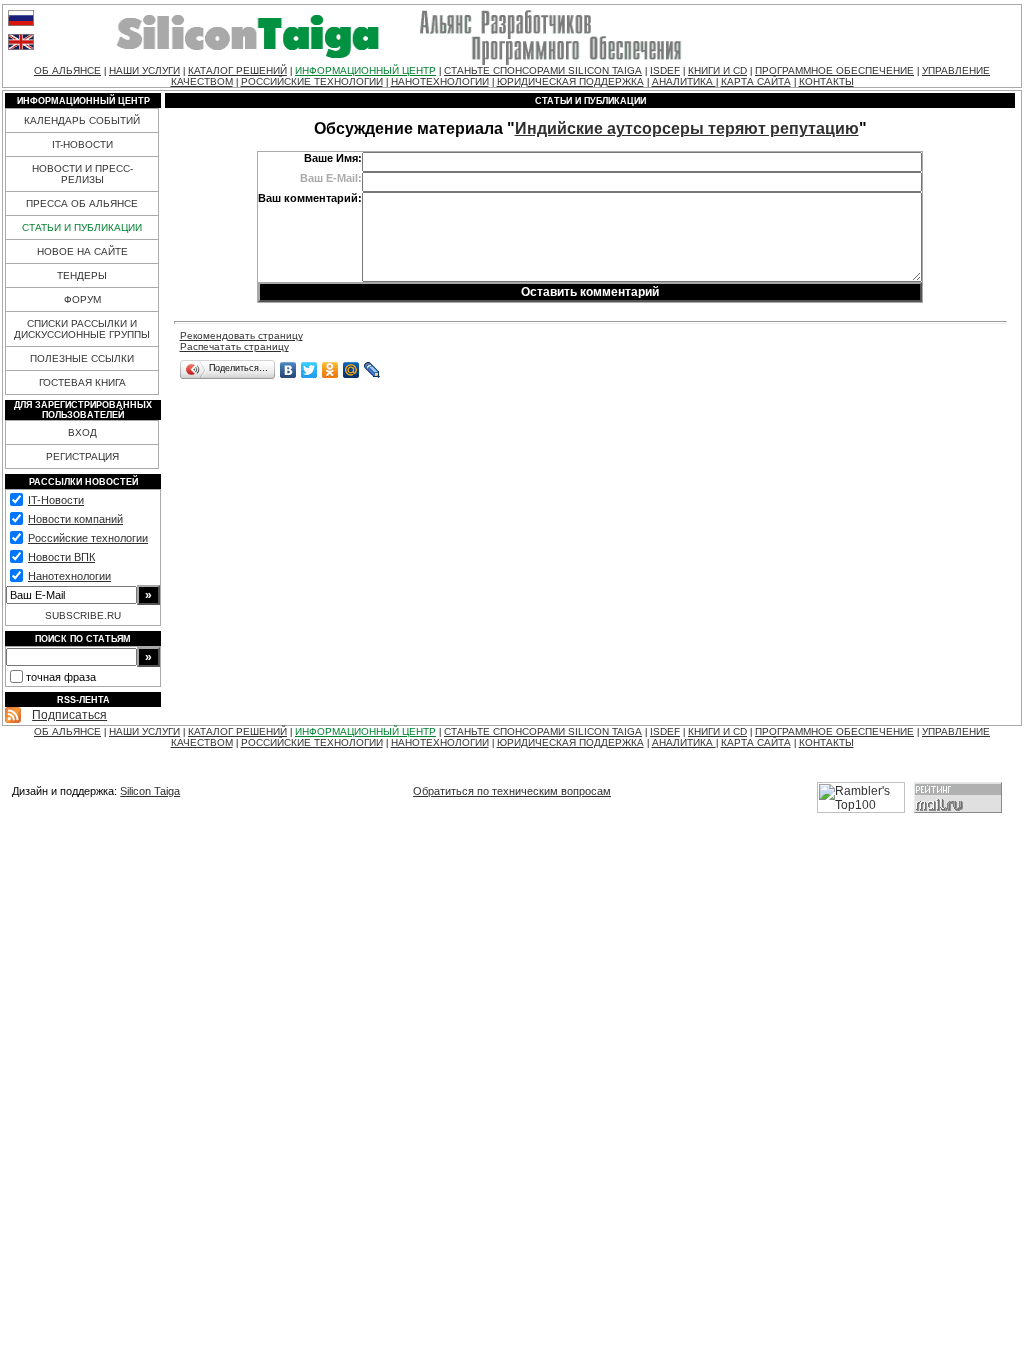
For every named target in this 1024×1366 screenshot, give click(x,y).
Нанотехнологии (69, 576)
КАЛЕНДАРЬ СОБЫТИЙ (82, 120)
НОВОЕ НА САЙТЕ (82, 251)
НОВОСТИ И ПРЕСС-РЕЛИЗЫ (82, 174)
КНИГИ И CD (717, 70)
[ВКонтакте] (288, 370)
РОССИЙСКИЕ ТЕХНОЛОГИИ (312, 81)
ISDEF (665, 70)
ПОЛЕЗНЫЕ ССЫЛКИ (82, 358)
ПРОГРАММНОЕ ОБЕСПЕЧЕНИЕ (834, 70)
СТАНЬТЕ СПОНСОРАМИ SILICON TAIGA (543, 70)
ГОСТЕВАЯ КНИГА (82, 382)
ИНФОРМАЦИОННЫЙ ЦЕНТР (365, 70)
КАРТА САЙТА (756, 81)
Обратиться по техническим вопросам (512, 791)
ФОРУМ (82, 299)
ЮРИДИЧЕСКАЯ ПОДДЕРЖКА (570, 81)
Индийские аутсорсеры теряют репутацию (687, 128)
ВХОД (82, 432)
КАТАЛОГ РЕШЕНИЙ (237, 70)
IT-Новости (56, 500)
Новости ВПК (61, 557)
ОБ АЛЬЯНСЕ (67, 70)
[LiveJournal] (372, 370)
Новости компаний (75, 519)
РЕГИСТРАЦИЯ (82, 456)
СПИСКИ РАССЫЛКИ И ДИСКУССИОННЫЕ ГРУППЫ (82, 329)
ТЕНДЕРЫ (82, 275)
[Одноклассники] (330, 370)
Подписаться (69, 715)
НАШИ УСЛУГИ (144, 70)
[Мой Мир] (351, 370)
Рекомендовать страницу (241, 335)
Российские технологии (88, 538)
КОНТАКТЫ (826, 81)
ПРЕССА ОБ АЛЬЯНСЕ (82, 203)
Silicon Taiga (150, 791)
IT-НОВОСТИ (82, 144)
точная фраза (61, 677)
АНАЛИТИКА (684, 81)
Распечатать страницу (234, 346)
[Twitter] (309, 370)
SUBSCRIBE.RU (83, 615)
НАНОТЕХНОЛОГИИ (440, 81)
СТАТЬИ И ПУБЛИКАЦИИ (82, 227)
